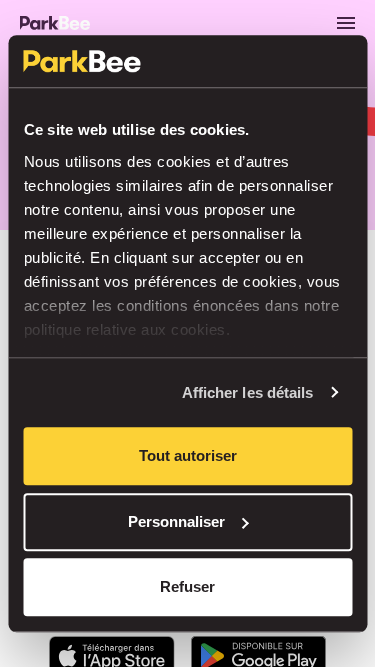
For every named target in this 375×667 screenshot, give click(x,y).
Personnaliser (176, 521)
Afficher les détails (248, 392)
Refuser (187, 586)
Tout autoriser (188, 455)
